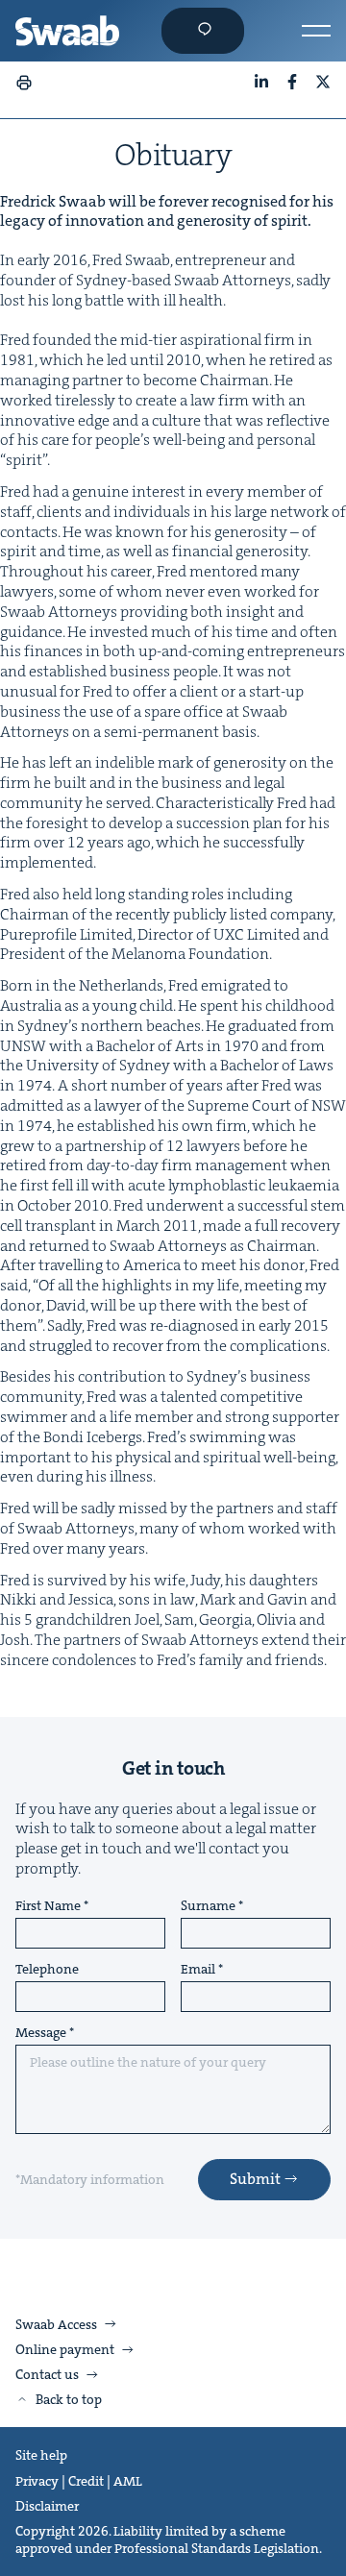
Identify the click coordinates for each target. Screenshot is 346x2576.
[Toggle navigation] (316, 31)
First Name (48, 1906)
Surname (208, 1906)
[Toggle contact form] (203, 31)
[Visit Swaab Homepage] (67, 31)
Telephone (47, 1970)
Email (198, 1970)
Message (41, 2033)
